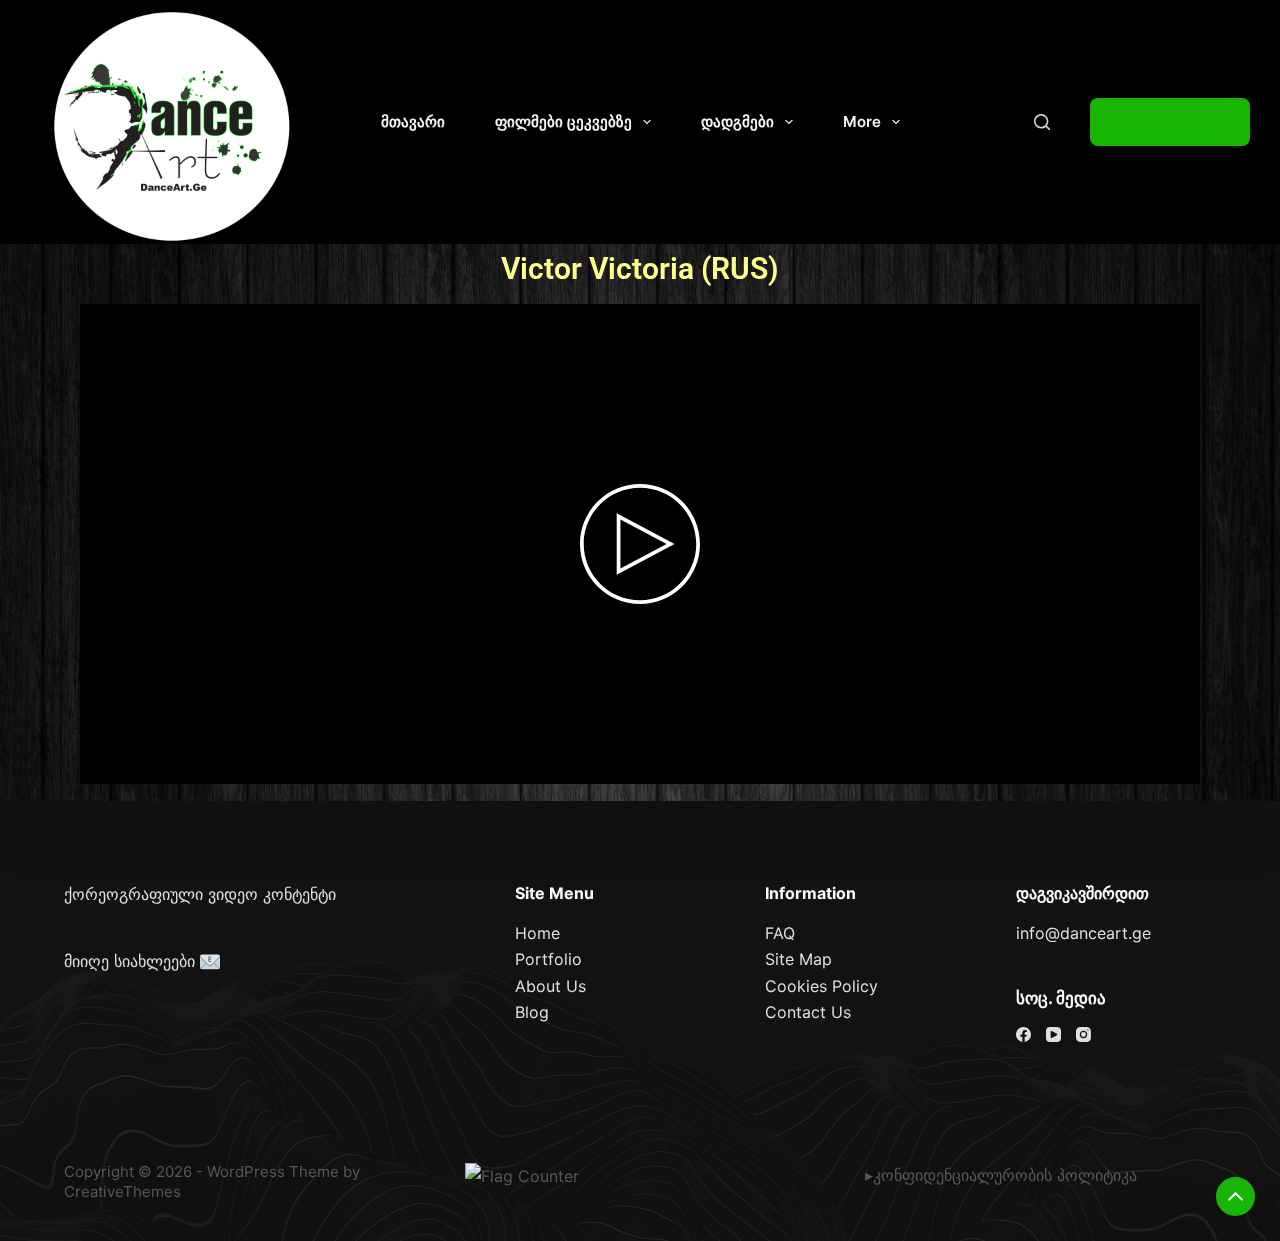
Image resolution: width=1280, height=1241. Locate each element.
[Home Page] (173, 127)
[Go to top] (1235, 1196)
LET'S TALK (1170, 122)
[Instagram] (1083, 1034)
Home (537, 933)
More (862, 121)
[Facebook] (1023, 1034)
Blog (532, 1012)
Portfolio (548, 959)
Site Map (798, 959)
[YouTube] (1053, 1034)
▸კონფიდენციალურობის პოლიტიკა (1001, 1175)
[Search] (1042, 122)
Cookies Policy (821, 986)
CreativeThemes (122, 1191)
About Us (550, 986)
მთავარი (413, 121)
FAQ (780, 933)
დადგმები (737, 121)
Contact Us (808, 1012)
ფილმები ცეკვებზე (563, 121)
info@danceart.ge (1083, 933)
